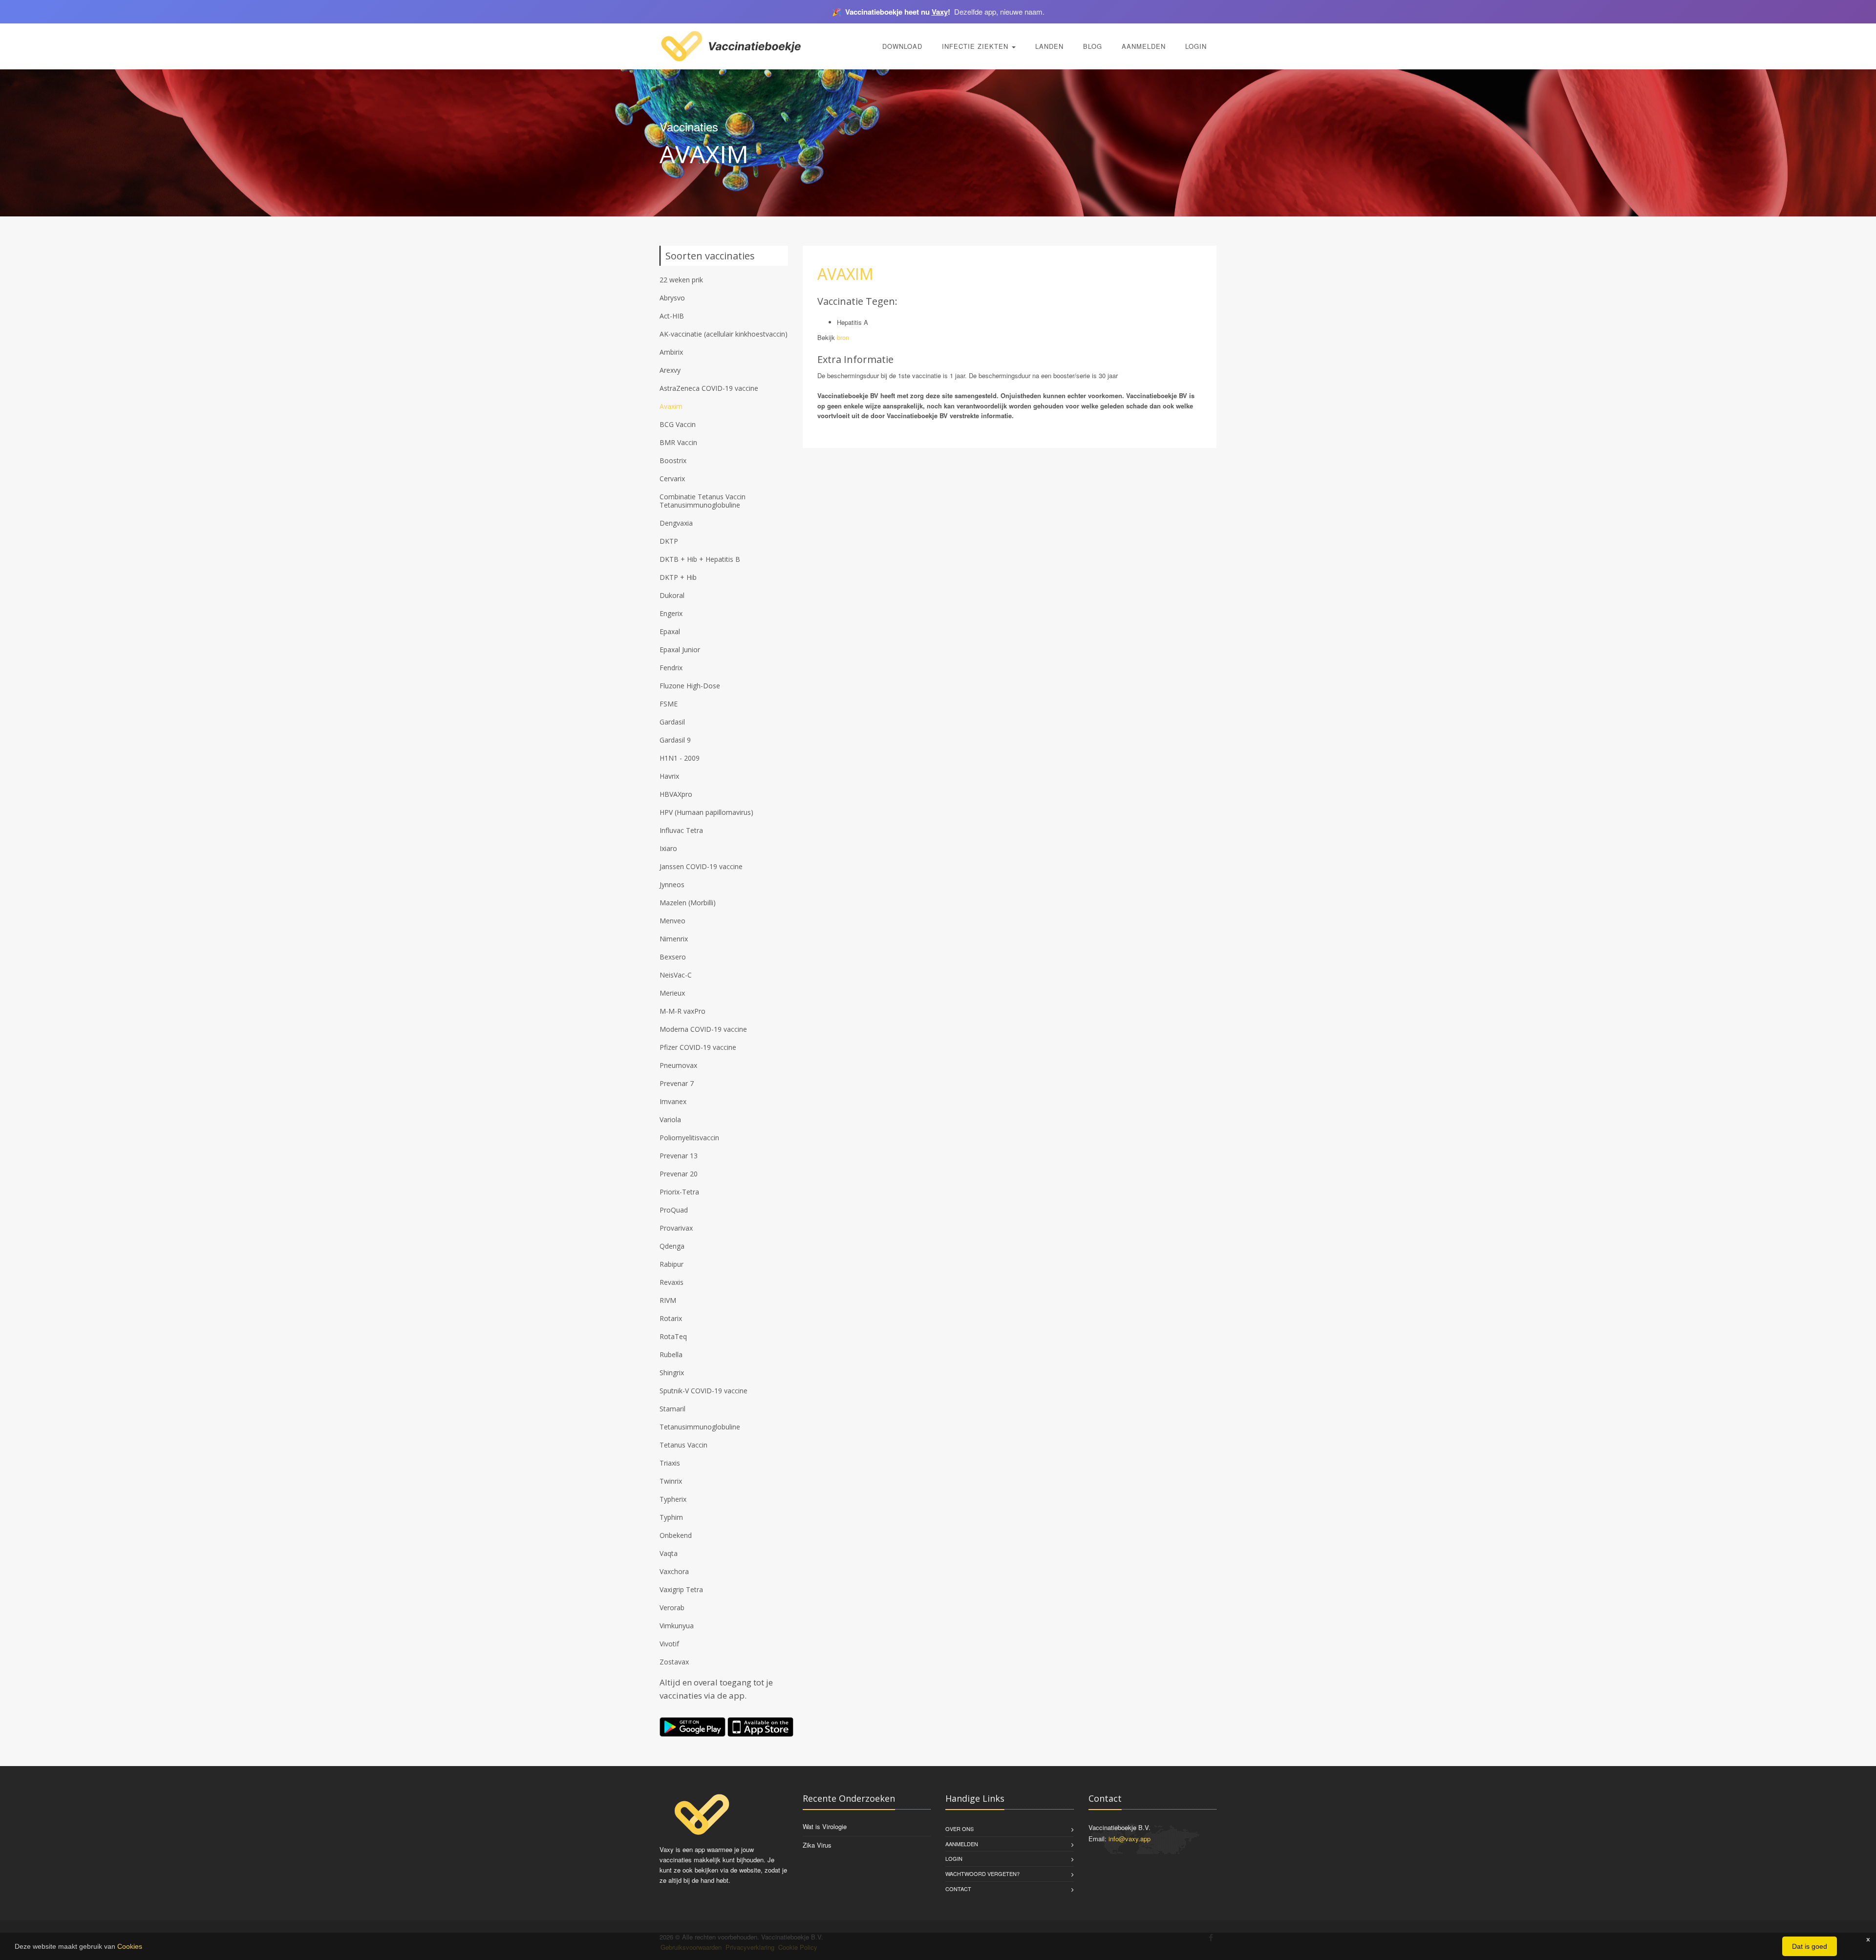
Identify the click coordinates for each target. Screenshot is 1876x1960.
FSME (669, 704)
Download (902, 46)
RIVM (668, 1300)
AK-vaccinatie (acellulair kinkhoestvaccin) (724, 334)
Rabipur (672, 1264)
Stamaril (672, 1409)
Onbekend (676, 1535)
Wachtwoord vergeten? (982, 1874)
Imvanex (673, 1101)
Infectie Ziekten (976, 46)
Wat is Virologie (825, 1826)
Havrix (669, 776)
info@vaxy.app (1130, 1839)
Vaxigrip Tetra (681, 1589)
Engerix (671, 613)
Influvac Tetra (681, 830)
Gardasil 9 (675, 740)
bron (843, 337)
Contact (958, 1889)
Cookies (130, 1946)
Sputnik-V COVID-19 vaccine (703, 1391)
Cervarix (672, 479)
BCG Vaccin (678, 424)
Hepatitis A (853, 322)
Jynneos (672, 884)
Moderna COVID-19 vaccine (703, 1029)
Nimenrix (674, 939)
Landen (1049, 46)
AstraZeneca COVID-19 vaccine (709, 388)
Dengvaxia (676, 523)
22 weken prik (681, 280)
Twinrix (671, 1481)
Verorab (672, 1608)
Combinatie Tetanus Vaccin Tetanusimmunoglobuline (703, 501)
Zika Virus (817, 1845)
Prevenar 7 (677, 1083)
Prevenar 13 (679, 1156)
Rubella (671, 1354)
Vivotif (669, 1644)
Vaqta (669, 1553)
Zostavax (674, 1662)
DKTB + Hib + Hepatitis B (700, 559)
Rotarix (671, 1318)
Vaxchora (674, 1571)
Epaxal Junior (680, 650)
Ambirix (671, 352)
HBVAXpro (676, 794)
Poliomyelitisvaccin (689, 1138)
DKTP (669, 541)
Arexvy (670, 370)
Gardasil (672, 722)
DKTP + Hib (678, 577)
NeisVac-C (676, 975)
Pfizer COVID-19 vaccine (698, 1047)
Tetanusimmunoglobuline (700, 1427)
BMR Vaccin (678, 442)
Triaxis (670, 1463)
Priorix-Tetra (679, 1192)
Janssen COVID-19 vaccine (701, 866)
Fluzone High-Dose (690, 686)
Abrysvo (672, 298)
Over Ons (959, 1829)
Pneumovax (678, 1065)
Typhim (671, 1517)
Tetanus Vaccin (683, 1445)
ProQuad (674, 1210)
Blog (1093, 46)
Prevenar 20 (679, 1174)
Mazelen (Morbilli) (688, 903)
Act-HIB (672, 316)
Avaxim (671, 406)
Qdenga (672, 1246)
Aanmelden (1144, 46)
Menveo (672, 921)
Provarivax (676, 1228)
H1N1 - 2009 (680, 758)
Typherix (673, 1499)
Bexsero (673, 957)
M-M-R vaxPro (682, 1011)
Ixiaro (668, 848)
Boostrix (673, 460)
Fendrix (671, 668)
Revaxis (672, 1282)
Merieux (672, 993)
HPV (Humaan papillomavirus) (706, 812)
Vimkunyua (677, 1626)
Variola (670, 1119)
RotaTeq (673, 1336)
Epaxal (670, 631)
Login (1196, 46)
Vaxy (940, 12)
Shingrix (672, 1373)
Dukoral (672, 595)
